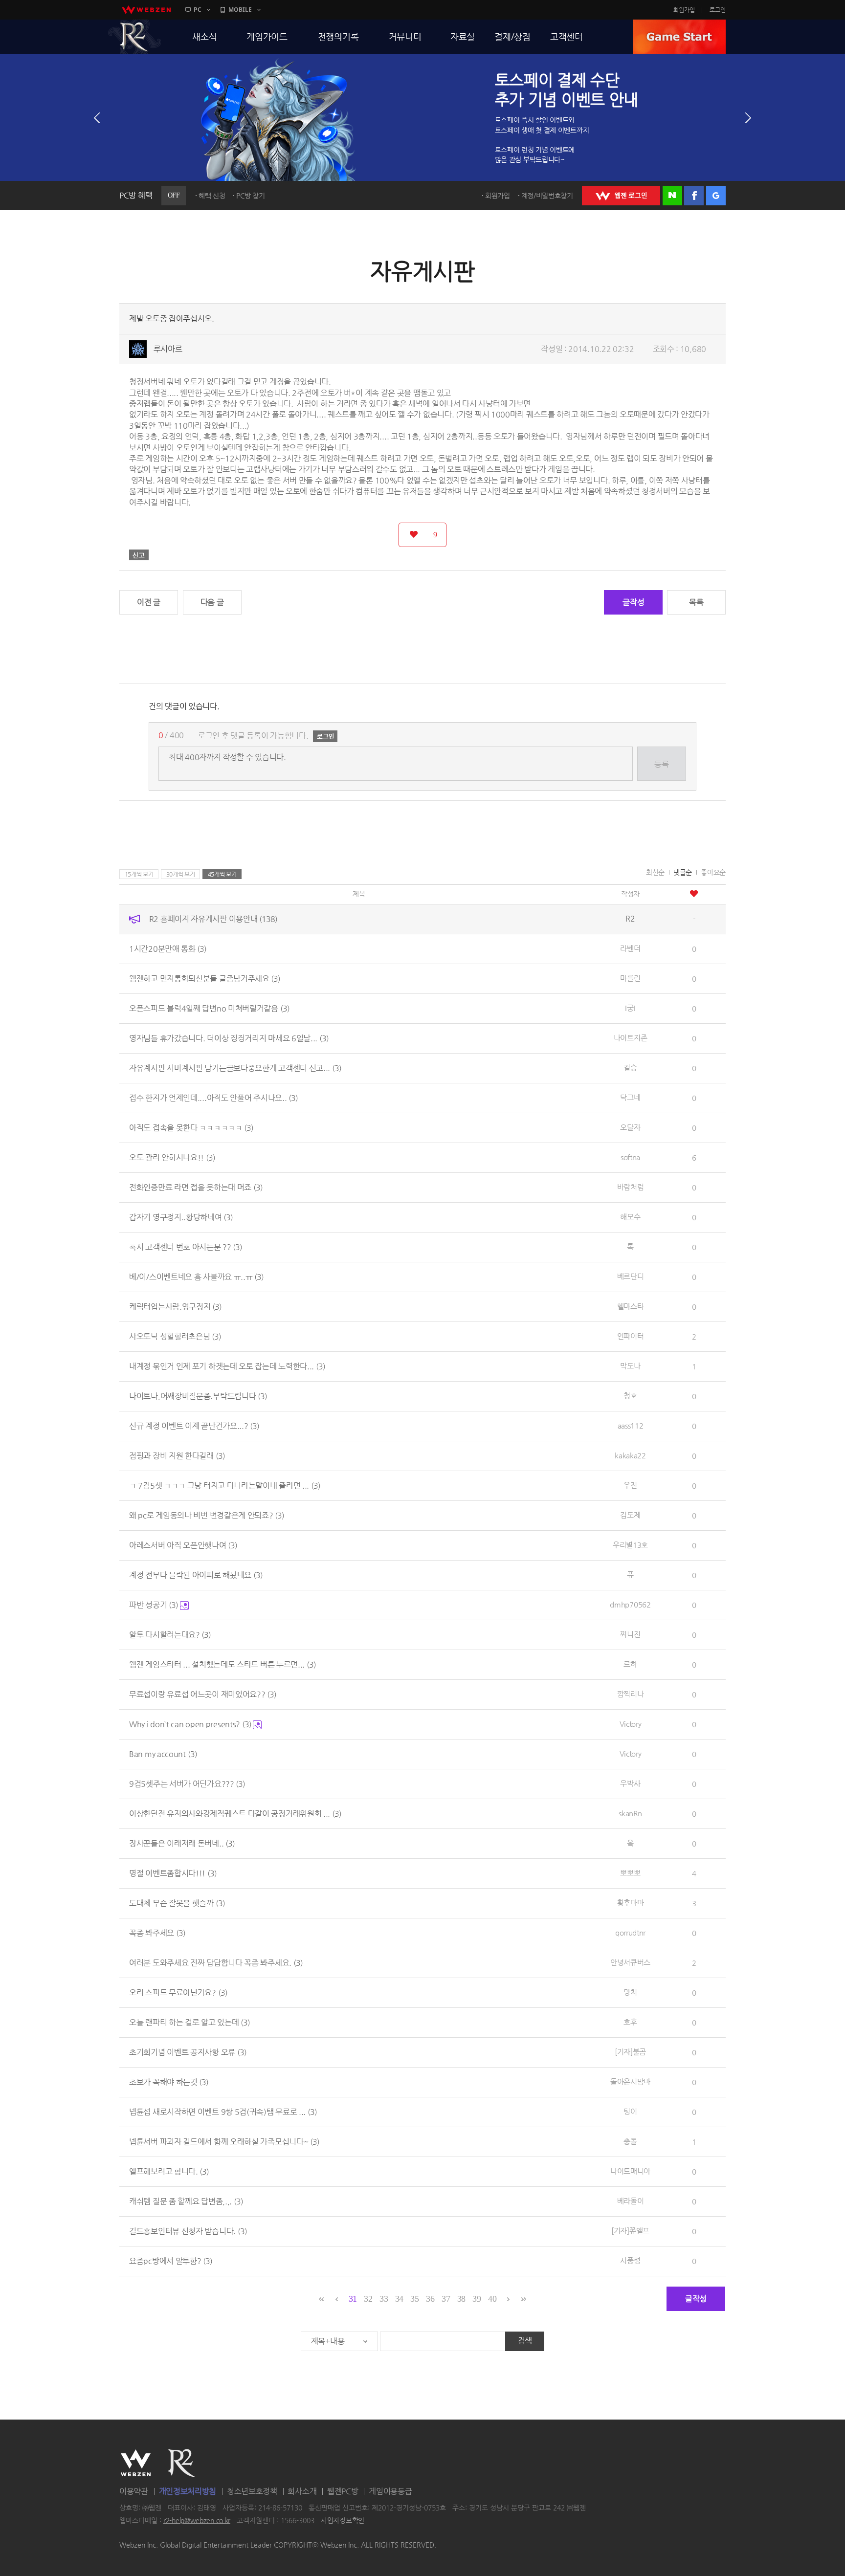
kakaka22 (630, 1455)
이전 (97, 118)
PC (198, 10)
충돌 (630, 2141)
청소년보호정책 (252, 2491)
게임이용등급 (390, 2491)
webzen (146, 10)
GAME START (679, 37)
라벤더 (630, 948)
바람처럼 (631, 1187)
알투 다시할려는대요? (170, 1635)
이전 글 (149, 602)
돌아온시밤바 (630, 2081)
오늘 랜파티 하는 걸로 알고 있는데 (189, 2022)
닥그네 (630, 1097)
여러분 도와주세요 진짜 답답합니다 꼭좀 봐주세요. (216, 1963)
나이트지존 (631, 1038)
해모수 (630, 1217)
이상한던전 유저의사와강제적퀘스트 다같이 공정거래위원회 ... (235, 1814)
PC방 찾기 (250, 196)
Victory (631, 1724)
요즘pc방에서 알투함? (171, 2261)
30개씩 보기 (181, 874)
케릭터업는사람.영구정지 (175, 1307)
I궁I (630, 1008)
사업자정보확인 (343, 2520)
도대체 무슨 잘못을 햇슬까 (177, 1903)
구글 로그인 (716, 196)
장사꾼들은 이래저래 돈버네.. (182, 1843)
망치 (630, 1992)
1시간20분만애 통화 (168, 949)
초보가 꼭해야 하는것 (169, 2082)
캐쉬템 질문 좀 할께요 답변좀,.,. (186, 2201)
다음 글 (212, 602)
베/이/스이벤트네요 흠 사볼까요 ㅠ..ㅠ (196, 1277)
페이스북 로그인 (694, 196)
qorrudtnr (630, 1932)
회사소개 (302, 2491)
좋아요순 (713, 872)
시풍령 (630, 2260)
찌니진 (630, 1634)
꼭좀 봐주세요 (157, 1933)
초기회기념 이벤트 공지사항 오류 (188, 2052)
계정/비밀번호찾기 (547, 196)
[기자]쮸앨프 (630, 2231)
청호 (630, 1396)
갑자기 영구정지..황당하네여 (181, 1217)
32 (368, 2299)
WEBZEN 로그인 (621, 196)
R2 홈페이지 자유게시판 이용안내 (213, 919)
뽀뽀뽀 (630, 1873)
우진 (630, 1485)
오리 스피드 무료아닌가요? (178, 1993)
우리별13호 (630, 1545)
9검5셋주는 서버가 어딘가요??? (187, 1784)
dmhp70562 (630, 1604)
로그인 (718, 10)
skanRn (630, 1813)
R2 (134, 37)
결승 (630, 1068)
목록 (696, 602)
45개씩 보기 (222, 874)
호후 (630, 2022)
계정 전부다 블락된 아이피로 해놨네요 (196, 1575)
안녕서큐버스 (630, 1962)
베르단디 (631, 1276)
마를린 (630, 978)
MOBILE (240, 10)
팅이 (630, 2111)
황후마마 (631, 1903)
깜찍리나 (631, 1694)
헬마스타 (631, 1306)
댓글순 (683, 872)
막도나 (630, 1366)
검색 (525, 2341)
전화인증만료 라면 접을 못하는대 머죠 (196, 1187)
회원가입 (684, 10)
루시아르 (168, 349)
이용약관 (134, 2491)
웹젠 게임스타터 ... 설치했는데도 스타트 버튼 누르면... (222, 1664)
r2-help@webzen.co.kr (197, 2520)
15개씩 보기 (139, 874)
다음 (748, 118)
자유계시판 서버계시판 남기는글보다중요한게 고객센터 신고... (235, 1068)
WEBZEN (136, 2463)
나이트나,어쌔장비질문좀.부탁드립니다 (198, 1396)
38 (461, 2299)
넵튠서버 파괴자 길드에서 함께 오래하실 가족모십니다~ (224, 2142)
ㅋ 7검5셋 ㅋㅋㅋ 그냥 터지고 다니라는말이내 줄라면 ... (225, 1486)
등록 (661, 764)
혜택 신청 (212, 196)
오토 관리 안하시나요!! (172, 1157)
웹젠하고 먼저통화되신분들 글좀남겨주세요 (205, 979)
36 (430, 2299)
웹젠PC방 (343, 2491)
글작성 (633, 602)
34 (399, 2299)
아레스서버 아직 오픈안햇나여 (183, 1545)
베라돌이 (631, 2201)
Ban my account (163, 1754)
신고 (139, 555)
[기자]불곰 (630, 2052)
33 (384, 2299)
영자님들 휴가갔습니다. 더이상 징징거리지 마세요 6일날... (229, 1038)
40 (492, 2299)
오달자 (630, 1127)
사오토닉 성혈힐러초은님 (175, 1336)
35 (414, 2299)
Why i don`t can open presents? (190, 1724)
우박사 (630, 1783)
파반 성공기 (154, 1605)
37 (446, 2299)
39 (477, 2299)
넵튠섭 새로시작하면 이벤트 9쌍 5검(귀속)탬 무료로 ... (223, 2112)
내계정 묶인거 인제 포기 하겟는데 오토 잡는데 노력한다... (227, 1366)
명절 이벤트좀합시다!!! (173, 1873)
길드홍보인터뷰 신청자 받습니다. (188, 2231)
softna (630, 1157)
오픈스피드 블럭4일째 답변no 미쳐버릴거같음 (209, 1008)
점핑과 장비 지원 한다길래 (177, 1456)
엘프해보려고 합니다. (169, 2171)
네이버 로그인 (672, 196)
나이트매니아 (630, 2171)
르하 (630, 1664)
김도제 (630, 1515)
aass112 (631, 1425)
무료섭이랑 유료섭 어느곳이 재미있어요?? (203, 1694)
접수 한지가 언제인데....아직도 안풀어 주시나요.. (213, 1098)
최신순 (655, 872)
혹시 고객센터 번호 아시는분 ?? (186, 1247)
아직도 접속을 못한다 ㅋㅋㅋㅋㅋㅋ (191, 1128)
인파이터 (631, 1336)
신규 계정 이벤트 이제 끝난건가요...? (194, 1426)
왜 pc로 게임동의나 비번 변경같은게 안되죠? (207, 1515)
